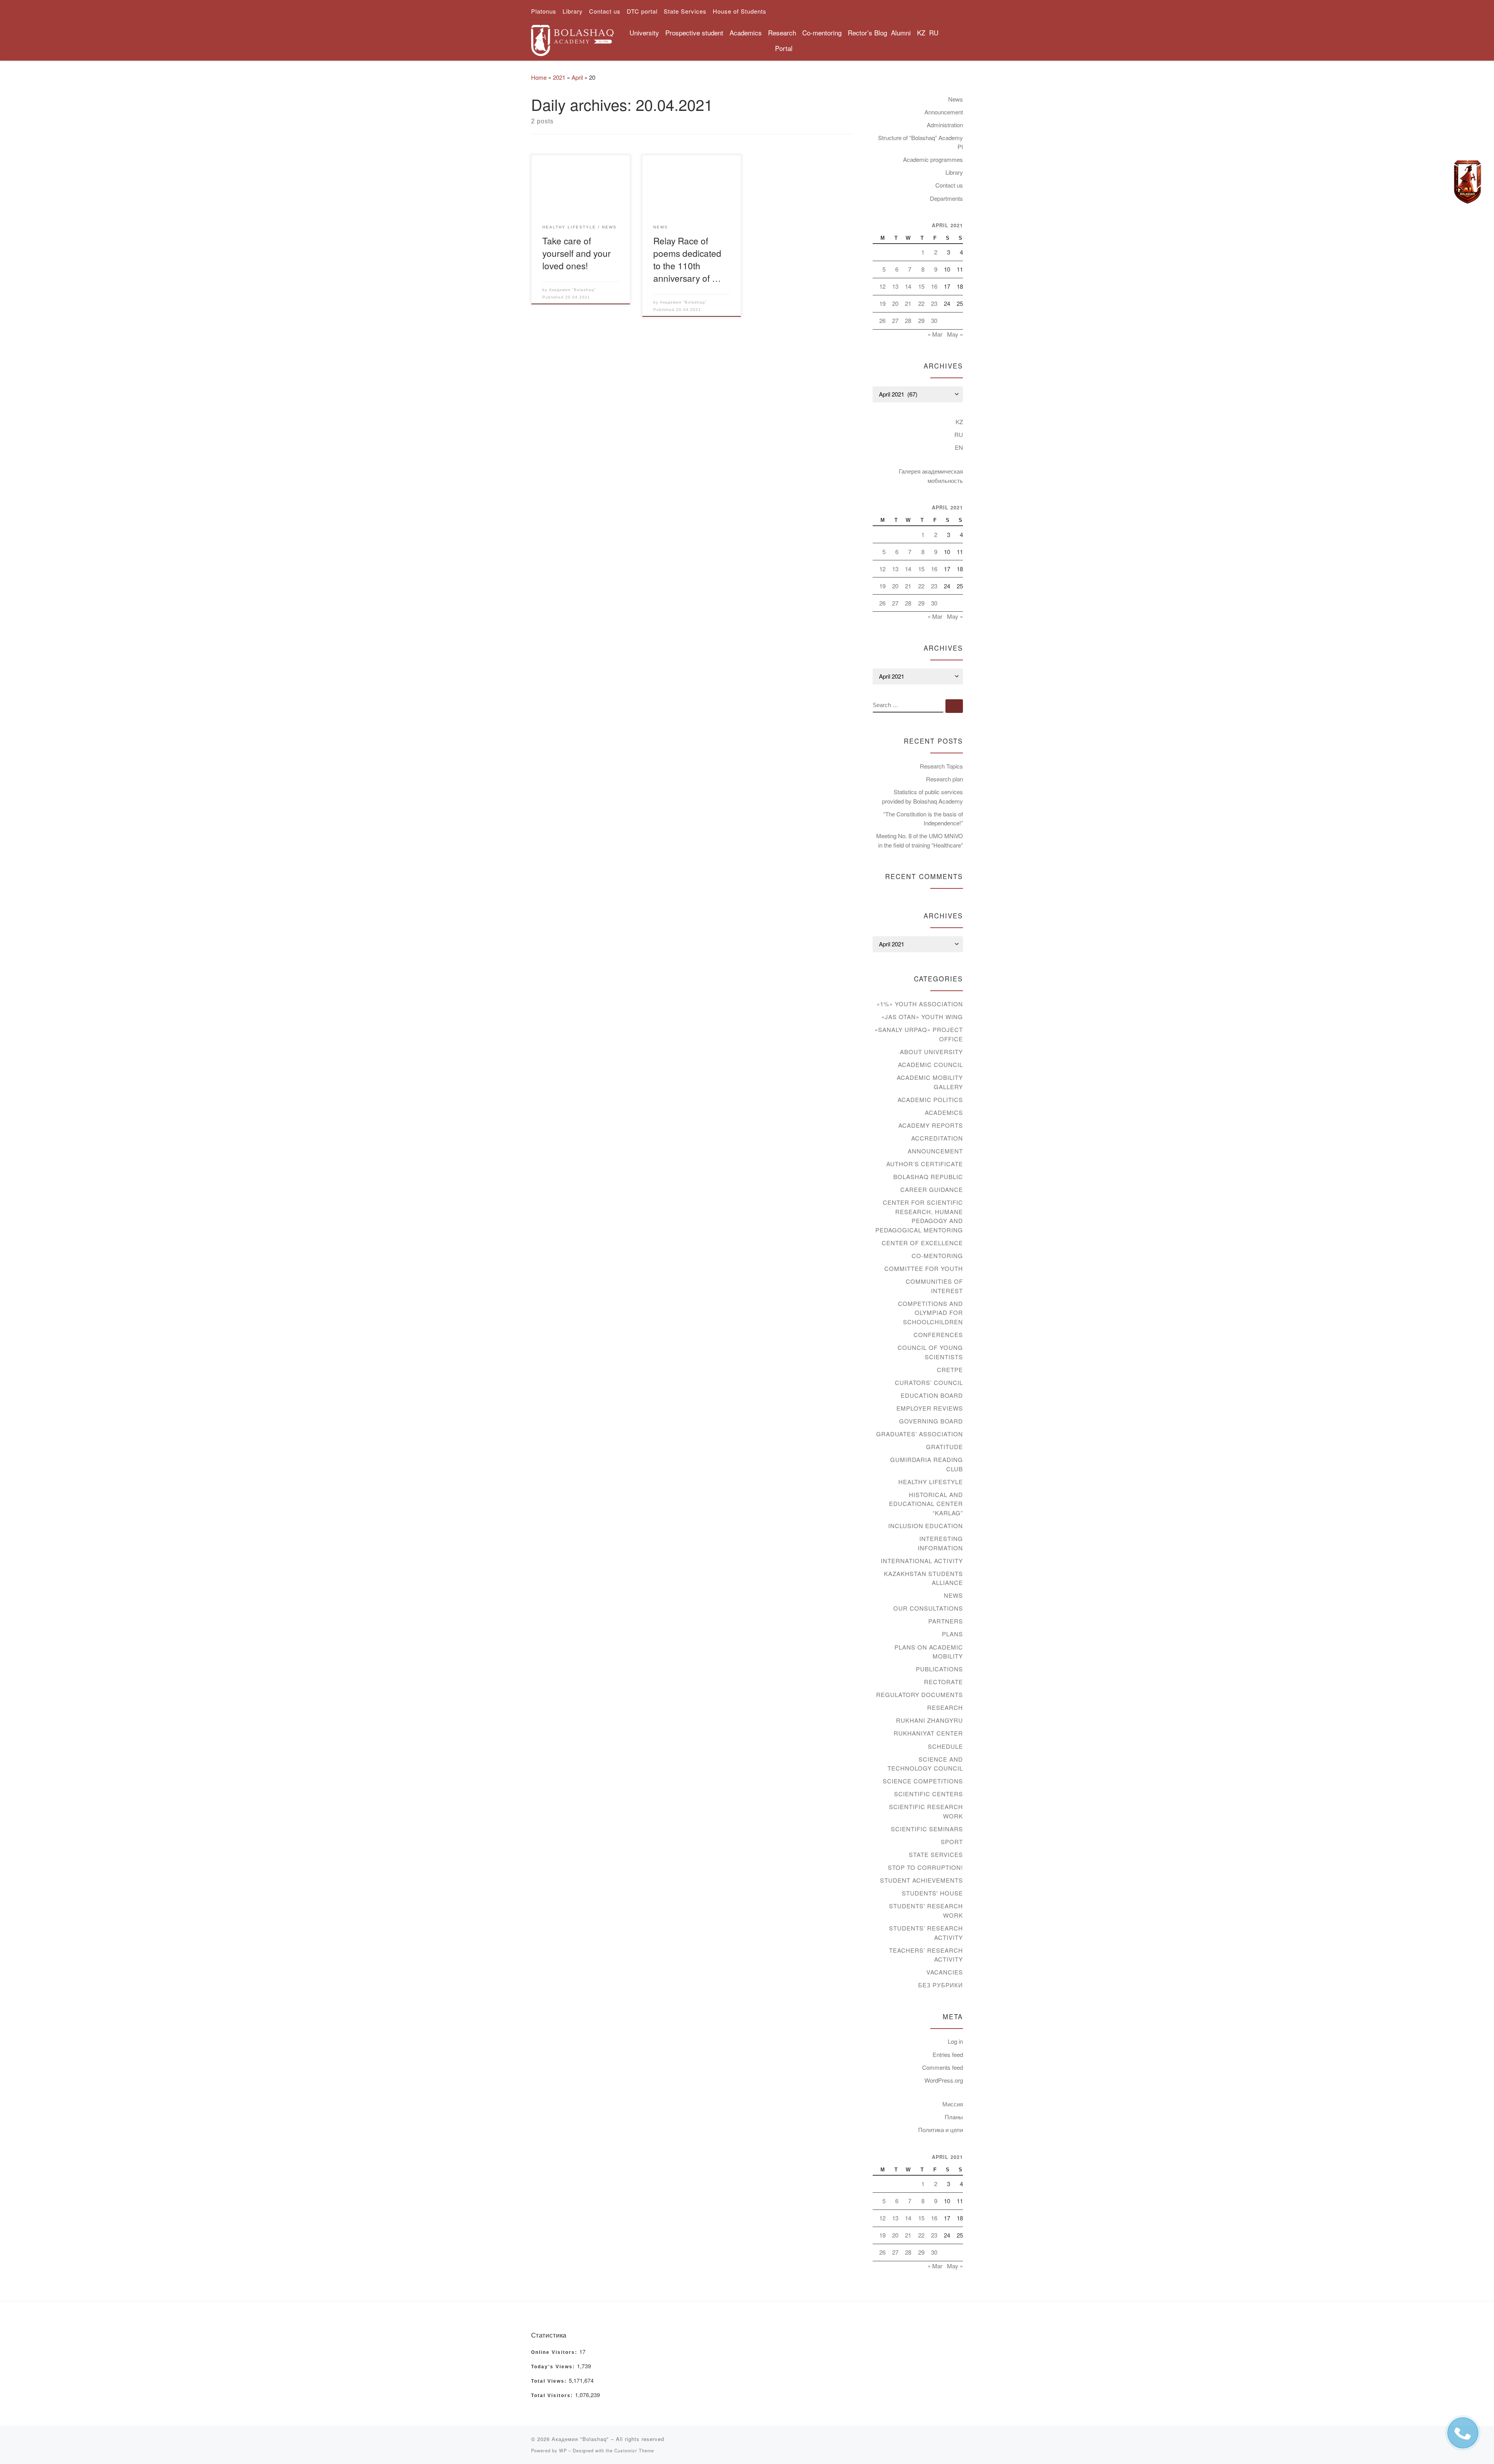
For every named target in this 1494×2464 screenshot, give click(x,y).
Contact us (949, 185)
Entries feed (948, 2054)
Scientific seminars (927, 1829)
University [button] (644, 32)
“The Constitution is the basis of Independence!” (923, 819)
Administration (945, 125)
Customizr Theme (634, 2450)
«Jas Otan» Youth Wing (922, 1017)
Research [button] (782, 32)
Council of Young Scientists (930, 1352)
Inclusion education (926, 1526)
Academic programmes (933, 159)
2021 (559, 77)
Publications (939, 1669)
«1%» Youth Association (920, 1004)
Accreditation (937, 1138)
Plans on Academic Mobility (929, 1652)
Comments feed (943, 2067)
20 (895, 303)
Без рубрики (941, 1985)
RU (934, 32)
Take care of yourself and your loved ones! (577, 253)
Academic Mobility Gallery (930, 1082)
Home (539, 77)
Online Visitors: (555, 2352)
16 (934, 286)
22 (921, 303)
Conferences (938, 1335)
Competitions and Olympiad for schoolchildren (930, 1313)
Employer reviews (930, 1408)
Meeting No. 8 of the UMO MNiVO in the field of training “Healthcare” (920, 840)
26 (882, 320)
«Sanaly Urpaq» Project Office (919, 1034)
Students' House (932, 1893)
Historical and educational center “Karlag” (926, 1504)
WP (563, 2450)
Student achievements (921, 1880)
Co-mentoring (937, 1256)
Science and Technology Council (925, 1764)
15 (921, 286)
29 (921, 320)
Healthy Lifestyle (931, 1482)
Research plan (944, 779)
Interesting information (940, 1543)
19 (882, 303)
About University (931, 1052)
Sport (952, 1842)
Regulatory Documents (920, 1694)
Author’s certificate (925, 1164)
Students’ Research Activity (926, 1933)
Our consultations (928, 1608)
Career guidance (932, 1189)
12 (882, 286)
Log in (955, 2041)
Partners (946, 1621)
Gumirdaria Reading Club (927, 1464)
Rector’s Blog (867, 32)
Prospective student (694, 32)
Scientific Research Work (926, 1811)
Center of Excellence (922, 1243)
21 (908, 303)
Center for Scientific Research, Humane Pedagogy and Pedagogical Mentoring (919, 1216)
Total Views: (550, 2381)
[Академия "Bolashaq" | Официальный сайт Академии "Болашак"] (572, 38)
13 (895, 286)
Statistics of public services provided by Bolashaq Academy (922, 796)
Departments (946, 198)
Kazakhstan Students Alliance (923, 1578)
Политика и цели (941, 2130)
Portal (784, 48)
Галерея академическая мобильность (931, 476)
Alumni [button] (901, 32)
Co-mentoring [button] (822, 32)
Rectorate (943, 1682)
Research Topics (941, 766)
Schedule (945, 1746)
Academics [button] (746, 32)
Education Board (932, 1395)
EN (959, 447)
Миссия (953, 2104)
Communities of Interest (934, 1286)
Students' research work (926, 1910)
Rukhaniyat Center (928, 1733)
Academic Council (930, 1064)
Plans (952, 1634)
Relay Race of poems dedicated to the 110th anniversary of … (687, 259)
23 (934, 303)
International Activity (922, 1561)
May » (955, 334)
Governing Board (931, 1421)
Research (945, 1707)
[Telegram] (1468, 182)
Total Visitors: (553, 2396)
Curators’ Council (929, 1382)
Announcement (944, 112)
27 (895, 320)
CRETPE (950, 1370)
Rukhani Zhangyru (929, 1720)
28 (908, 320)
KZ (921, 32)
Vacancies (945, 1972)
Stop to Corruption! (925, 1867)
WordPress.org (944, 2080)
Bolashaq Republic (928, 1177)
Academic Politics (930, 1099)
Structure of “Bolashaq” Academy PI (921, 142)
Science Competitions (923, 1781)
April (577, 77)
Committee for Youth (924, 1268)
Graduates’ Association (920, 1434)
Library (954, 172)
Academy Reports (931, 1125)
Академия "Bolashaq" (573, 290)
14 (908, 286)
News (956, 99)
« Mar (935, 334)
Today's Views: (554, 2367)
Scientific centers (928, 1794)
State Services (936, 1854)
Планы (954, 2117)
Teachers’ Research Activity (926, 1955)
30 (934, 320)
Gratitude (944, 1447)
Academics (944, 1112)
